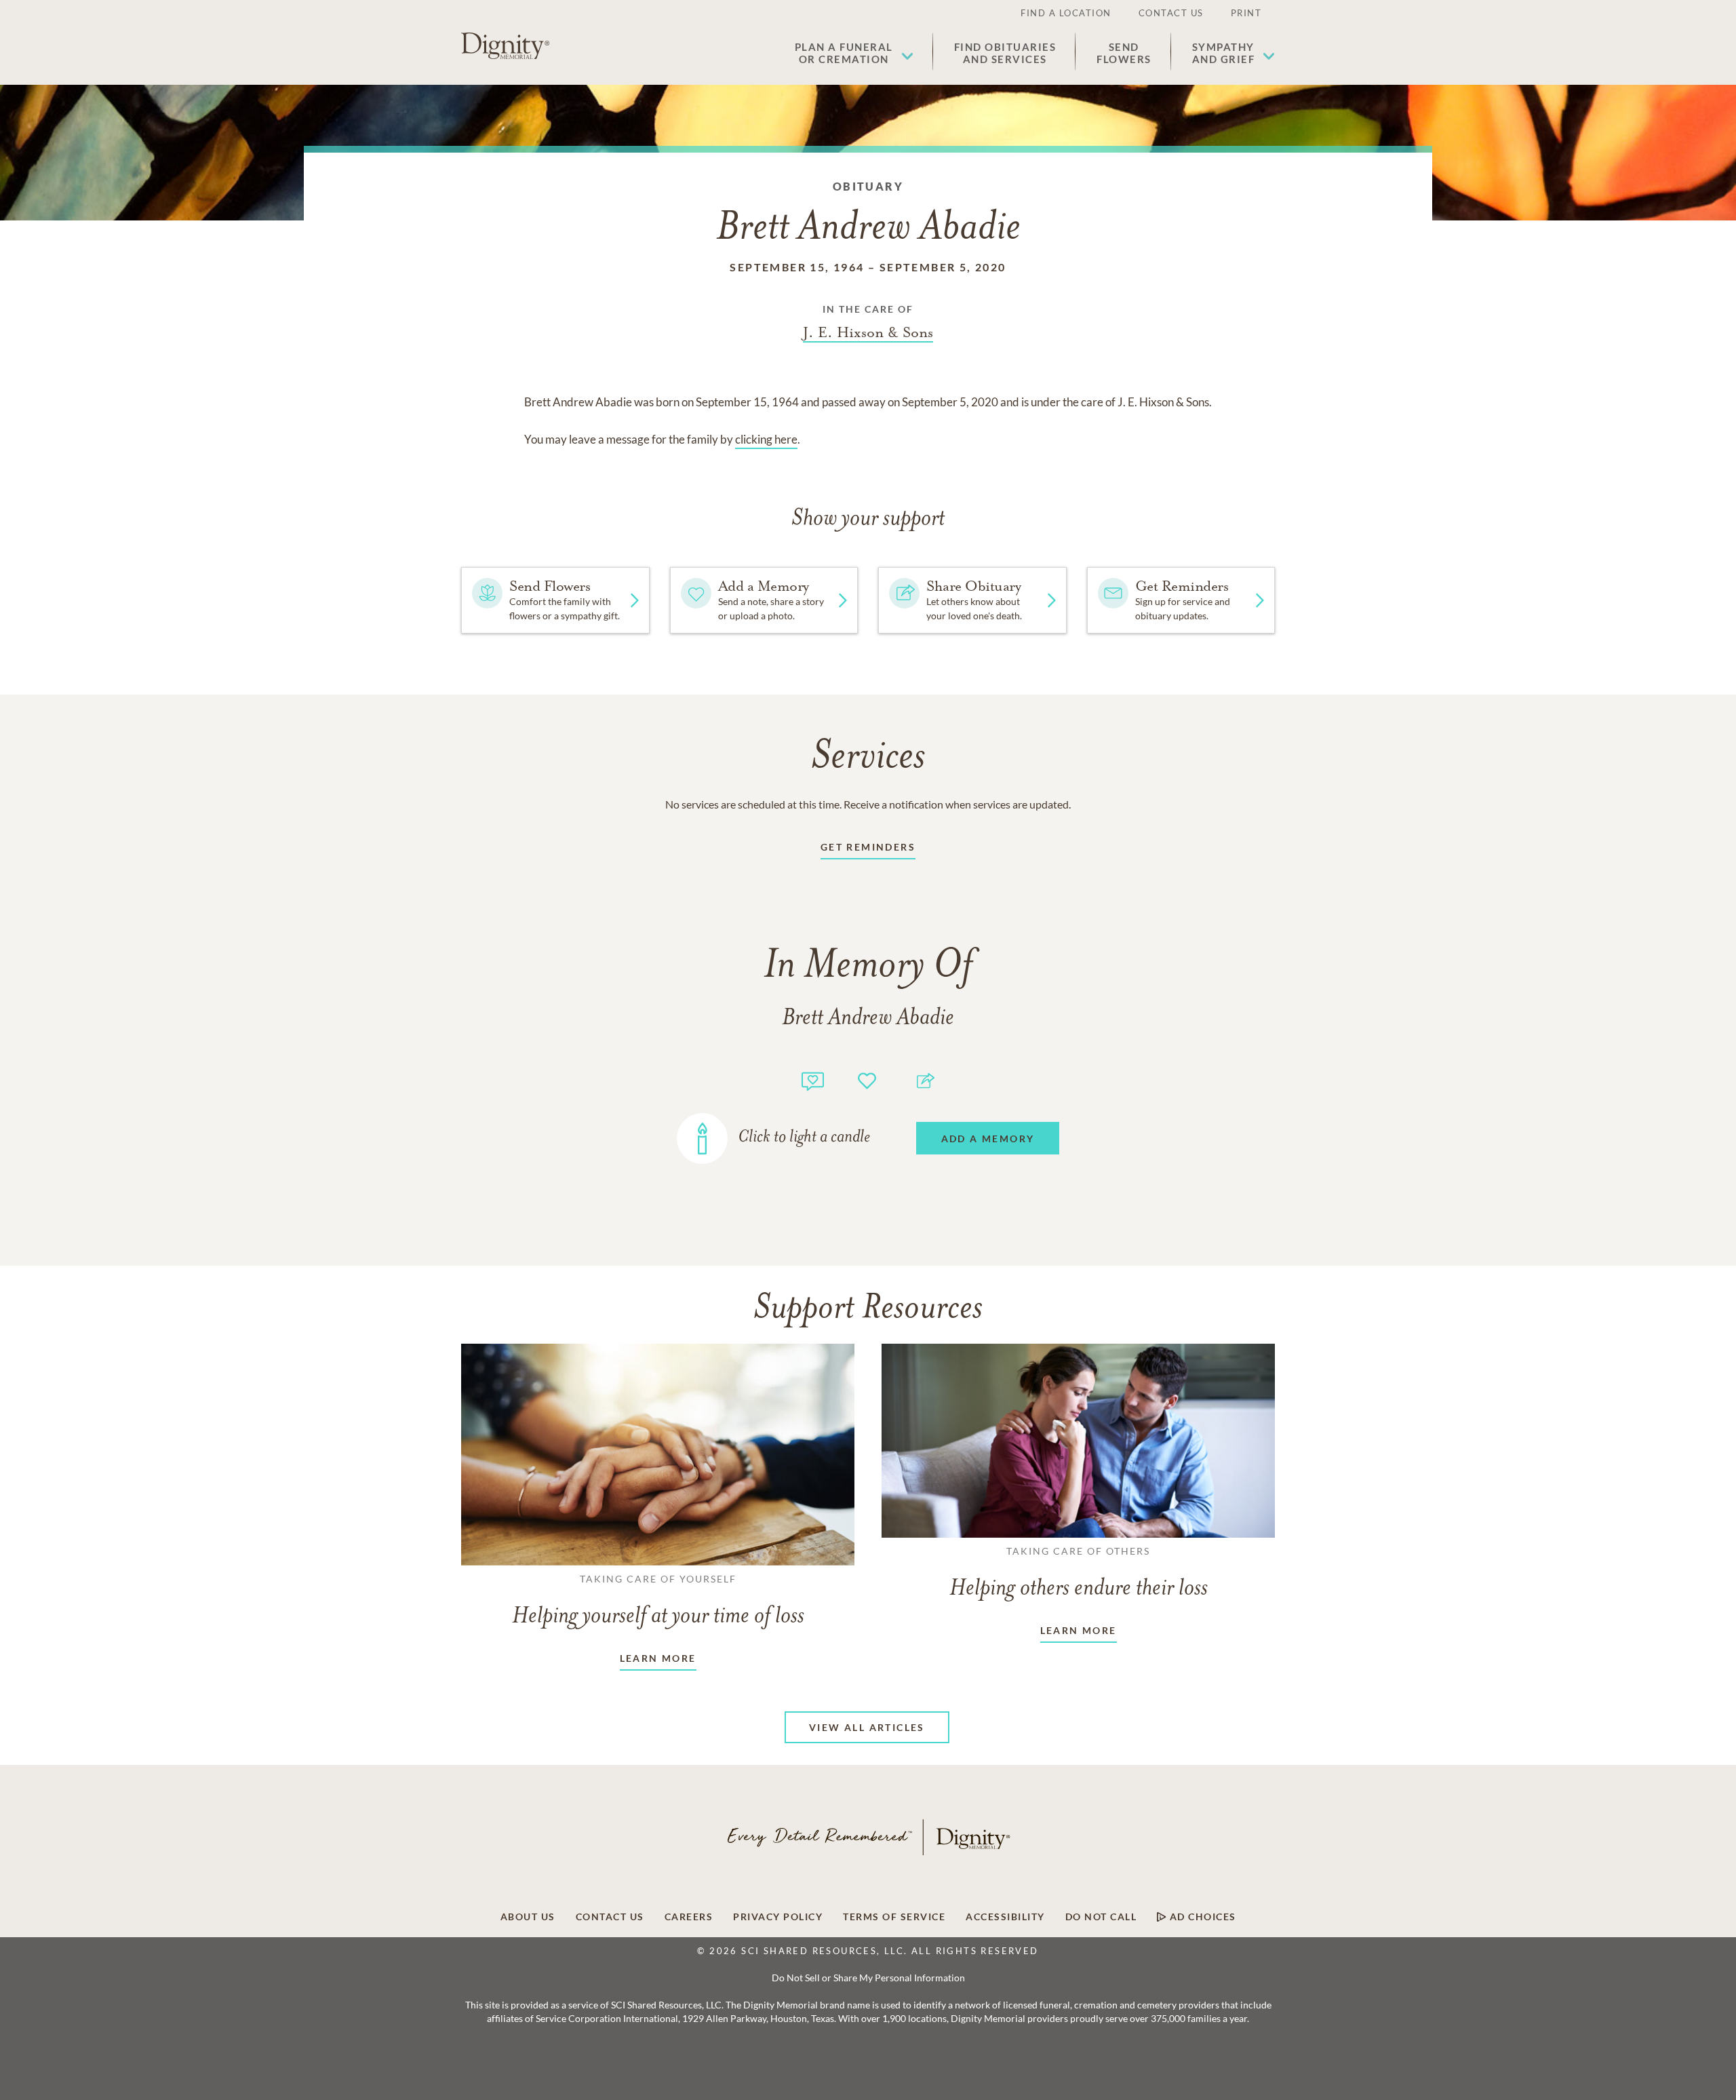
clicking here (766, 439)
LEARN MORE (658, 1658)
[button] (854, 53)
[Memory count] (813, 1080)
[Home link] (505, 46)
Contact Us (1171, 13)
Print (1246, 13)
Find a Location (1066, 13)
